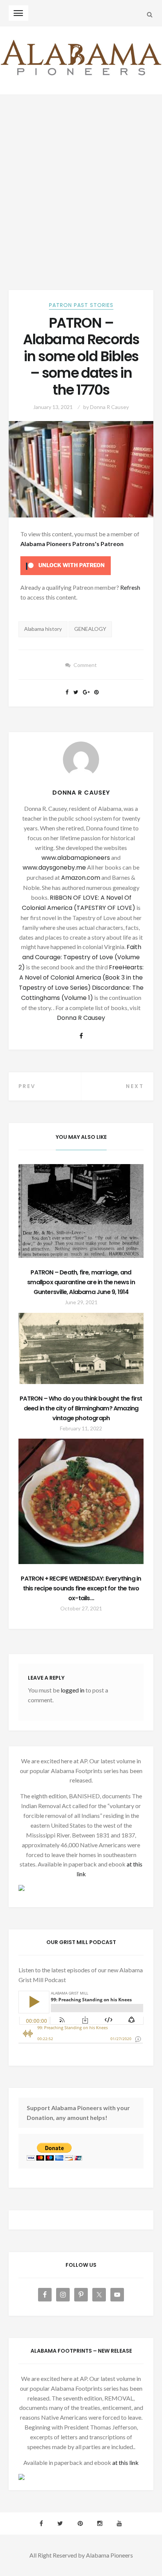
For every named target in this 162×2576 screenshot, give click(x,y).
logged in (73, 1690)
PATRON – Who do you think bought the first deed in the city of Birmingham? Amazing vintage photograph (81, 1408)
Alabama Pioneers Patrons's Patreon (72, 544)
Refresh (130, 587)
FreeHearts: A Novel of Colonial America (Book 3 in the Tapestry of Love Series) (81, 977)
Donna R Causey (109, 407)
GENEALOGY (90, 629)
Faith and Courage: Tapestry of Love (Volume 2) (80, 957)
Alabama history (43, 629)
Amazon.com (81, 878)
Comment (85, 665)
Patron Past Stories (81, 305)
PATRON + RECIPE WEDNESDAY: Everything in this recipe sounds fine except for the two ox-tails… (81, 1588)
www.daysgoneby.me (54, 868)
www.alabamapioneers (76, 858)
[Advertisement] (81, 180)
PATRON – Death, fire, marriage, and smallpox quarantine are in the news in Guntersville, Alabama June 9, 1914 (81, 1282)
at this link (125, 2462)
